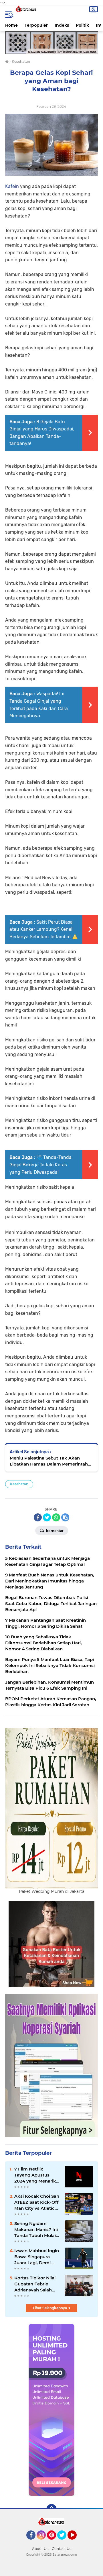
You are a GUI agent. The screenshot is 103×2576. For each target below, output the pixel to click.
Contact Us (62, 2549)
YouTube (76, 2542)
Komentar (54, 1531)
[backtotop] (51, 2509)
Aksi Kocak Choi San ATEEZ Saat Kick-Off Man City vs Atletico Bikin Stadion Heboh (37, 2202)
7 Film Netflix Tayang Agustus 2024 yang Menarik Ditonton (35, 2175)
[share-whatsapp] (56, 1517)
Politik (82, 25)
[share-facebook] (38, 1517)
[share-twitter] (47, 1517)
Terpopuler (36, 25)
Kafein (12, 186)
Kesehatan (19, 1484)
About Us (40, 2549)
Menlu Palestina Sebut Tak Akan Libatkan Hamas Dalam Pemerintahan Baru (51, 1461)
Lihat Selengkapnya (50, 2308)
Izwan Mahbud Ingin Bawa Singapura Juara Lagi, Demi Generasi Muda (37, 2257)
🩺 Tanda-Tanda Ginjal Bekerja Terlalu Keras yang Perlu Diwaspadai (40, 1165)
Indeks (62, 25)
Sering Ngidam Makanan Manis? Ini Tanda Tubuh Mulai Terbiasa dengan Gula (36, 2230)
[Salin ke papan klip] (65, 1517)
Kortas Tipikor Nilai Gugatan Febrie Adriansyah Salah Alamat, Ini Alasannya (35, 2284)
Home (11, 25)
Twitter (64, 2542)
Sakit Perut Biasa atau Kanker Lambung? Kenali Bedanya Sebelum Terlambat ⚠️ (44, 929)
